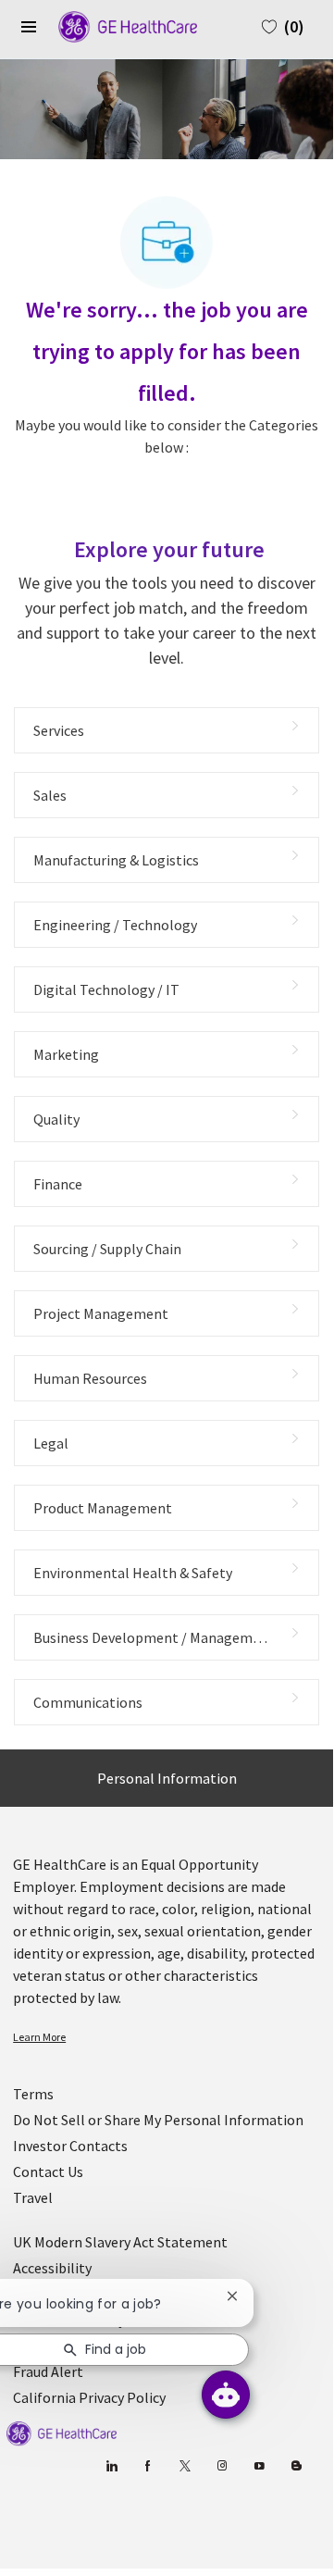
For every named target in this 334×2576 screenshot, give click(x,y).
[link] (167, 2037)
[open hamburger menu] (29, 27)
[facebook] (148, 2466)
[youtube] (260, 2466)
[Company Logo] (118, 25)
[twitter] (186, 2466)
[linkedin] (111, 2466)
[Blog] (223, 2466)
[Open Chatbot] (226, 2395)
